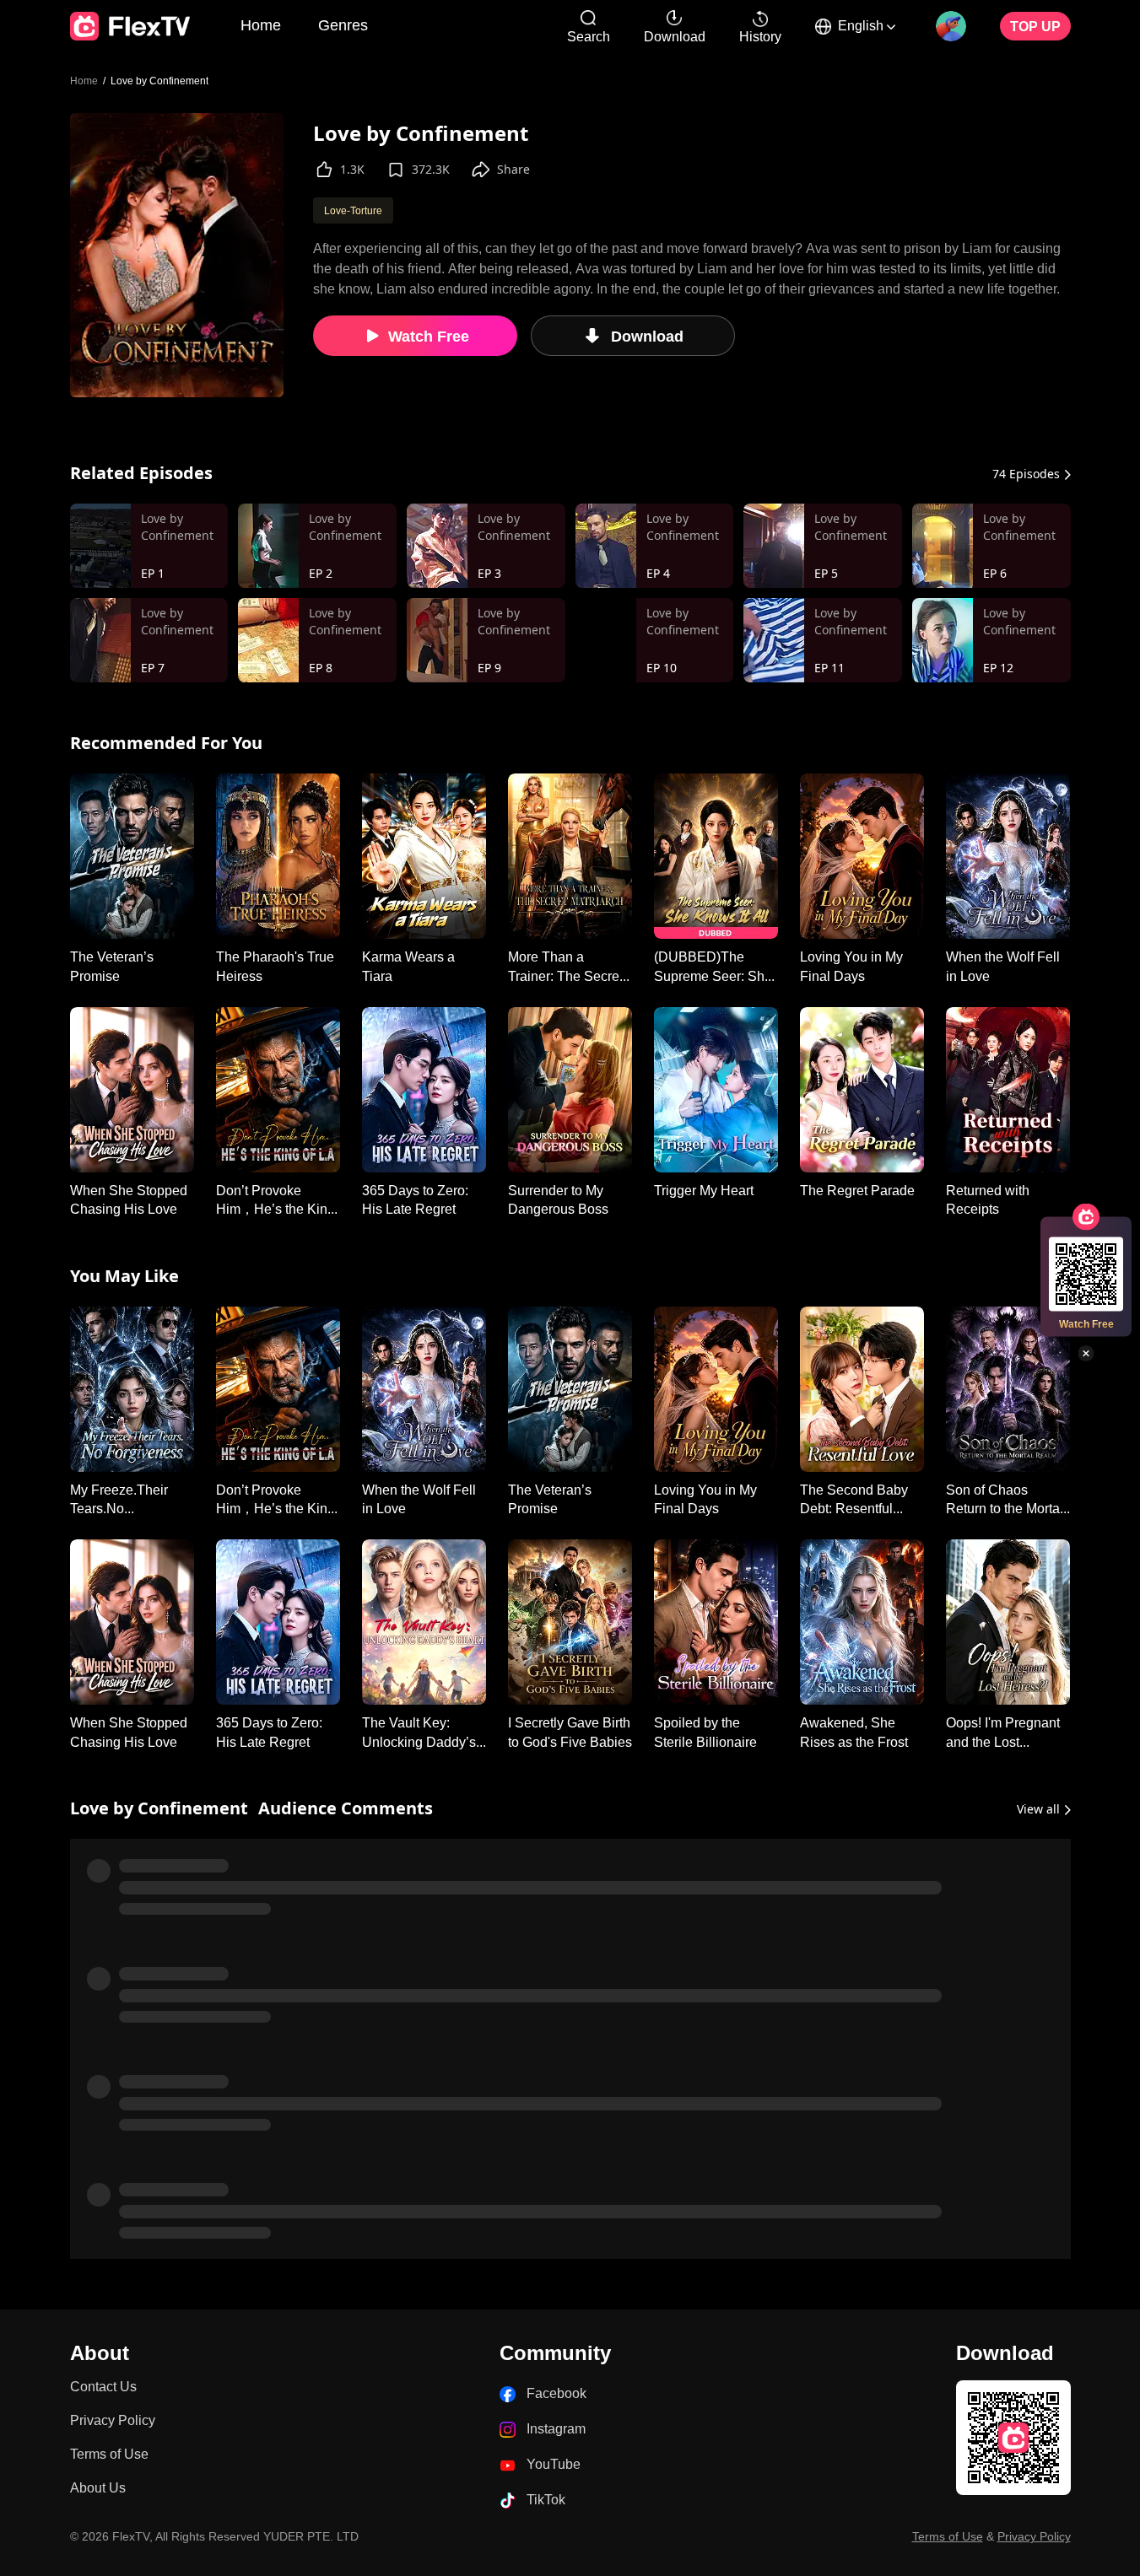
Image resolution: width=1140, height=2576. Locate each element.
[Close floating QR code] (1086, 1354)
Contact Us (103, 1321)
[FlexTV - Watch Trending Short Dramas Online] (130, 26)
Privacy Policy (113, 1355)
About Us (98, 1423)
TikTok (546, 1434)
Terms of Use (109, 1389)
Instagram (556, 1363)
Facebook (556, 1328)
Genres (343, 24)
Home (261, 24)
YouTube (554, 1399)
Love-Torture (353, 210)
